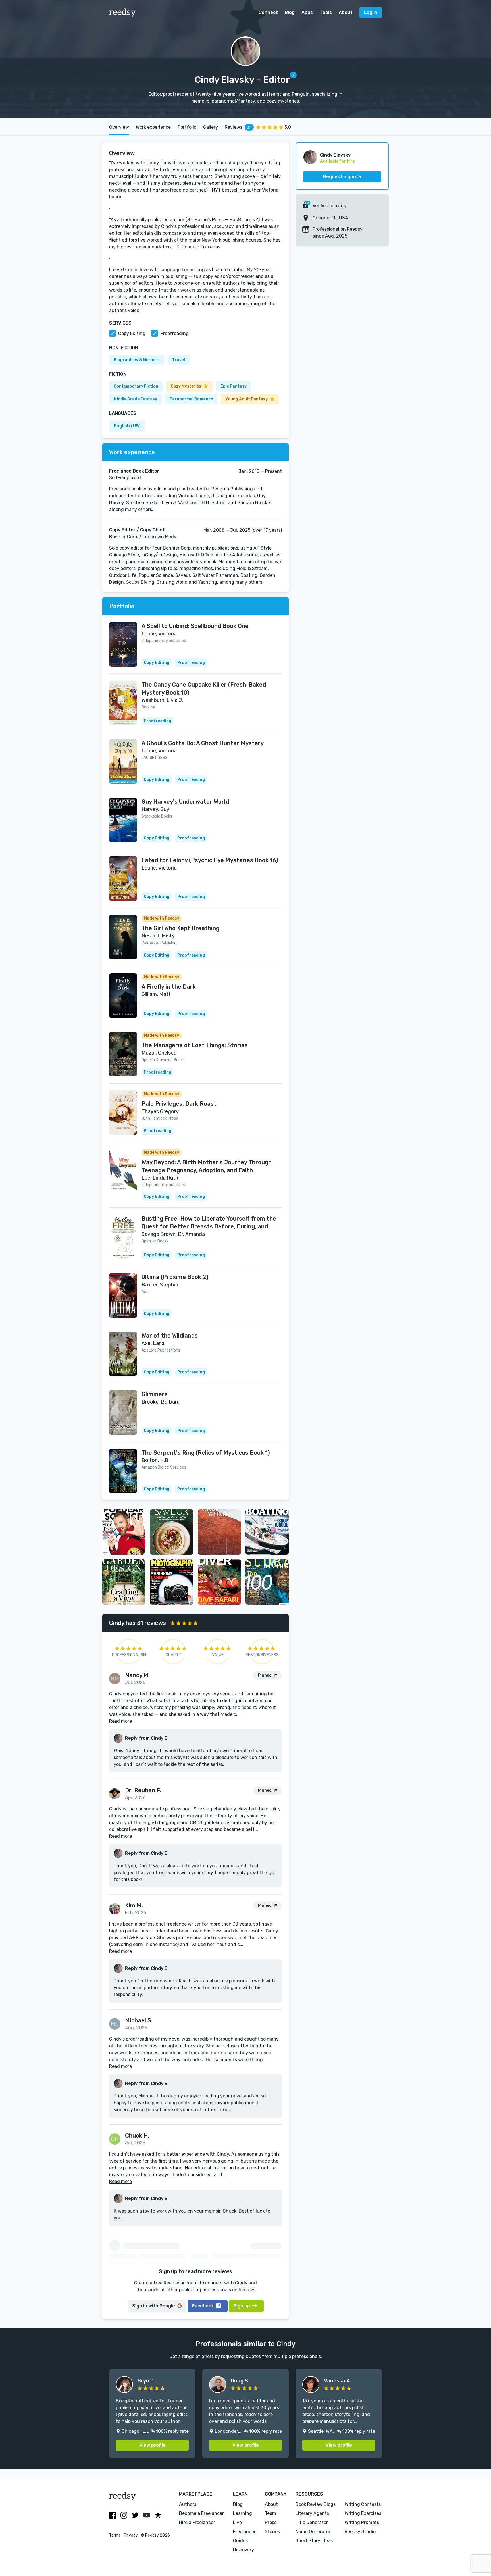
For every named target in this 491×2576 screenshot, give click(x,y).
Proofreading (174, 333)
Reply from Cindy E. (147, 1738)
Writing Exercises (363, 2513)
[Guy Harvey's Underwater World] (123, 820)
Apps (307, 12)
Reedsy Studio (360, 2532)
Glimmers (155, 1394)
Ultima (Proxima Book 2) (175, 1277)
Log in (371, 12)
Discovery (244, 2550)
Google (154, 2306)
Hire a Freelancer (197, 2522)
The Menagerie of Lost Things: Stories (195, 1045)
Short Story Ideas (314, 2541)
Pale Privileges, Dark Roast (179, 1104)
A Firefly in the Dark (169, 987)
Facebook (203, 2306)
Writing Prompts (362, 2522)
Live (237, 2522)
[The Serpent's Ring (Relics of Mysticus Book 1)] (123, 1471)
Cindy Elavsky (335, 155)
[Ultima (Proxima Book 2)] (123, 1295)
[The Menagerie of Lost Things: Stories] (123, 1054)
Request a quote (342, 177)
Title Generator (312, 2522)
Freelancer (244, 2532)
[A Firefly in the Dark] (123, 996)
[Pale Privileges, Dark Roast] (123, 1113)
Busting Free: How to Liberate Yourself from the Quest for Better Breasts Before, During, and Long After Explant (209, 1223)
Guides (240, 2541)
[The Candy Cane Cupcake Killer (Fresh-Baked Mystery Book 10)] (123, 703)
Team (271, 2513)
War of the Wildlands (170, 1336)
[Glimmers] (123, 1412)
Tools (326, 12)
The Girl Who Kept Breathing (180, 928)
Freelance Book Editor (134, 471)
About (346, 12)
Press (271, 2522)
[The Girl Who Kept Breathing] (123, 937)
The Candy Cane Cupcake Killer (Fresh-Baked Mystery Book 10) (204, 689)
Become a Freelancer (201, 2513)
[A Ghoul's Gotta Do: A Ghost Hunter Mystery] (123, 761)
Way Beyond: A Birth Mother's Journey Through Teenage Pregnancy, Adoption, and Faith (207, 1166)
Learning (243, 2513)
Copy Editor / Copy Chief (137, 530)
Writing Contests (363, 2504)
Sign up (242, 2306)
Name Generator (313, 2532)
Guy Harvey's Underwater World (185, 802)
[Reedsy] (123, 13)
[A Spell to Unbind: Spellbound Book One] (123, 644)
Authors (188, 2504)
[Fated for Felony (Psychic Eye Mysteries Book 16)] (123, 879)
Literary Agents (312, 2513)
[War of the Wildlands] (123, 1354)
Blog (290, 12)
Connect (268, 12)
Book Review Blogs (316, 2504)
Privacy (131, 2535)
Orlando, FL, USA (330, 218)
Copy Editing (132, 333)
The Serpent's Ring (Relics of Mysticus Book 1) (206, 1453)
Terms (115, 2535)
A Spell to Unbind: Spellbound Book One (195, 626)
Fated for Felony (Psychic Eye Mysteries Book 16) (210, 860)
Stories (272, 2532)
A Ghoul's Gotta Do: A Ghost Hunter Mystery (203, 743)
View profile (152, 2445)
